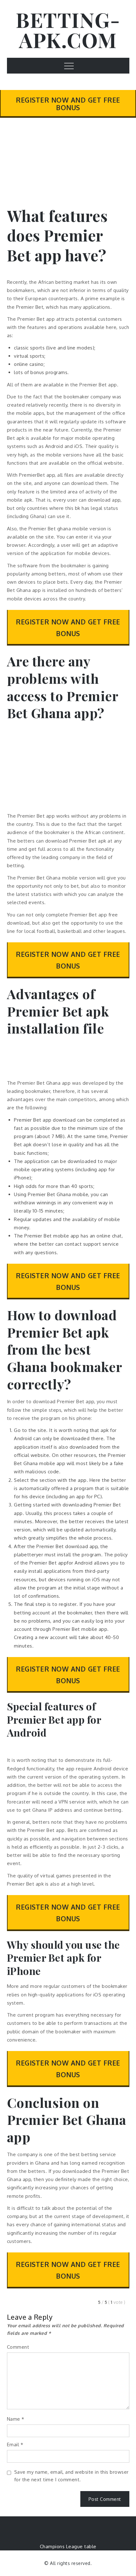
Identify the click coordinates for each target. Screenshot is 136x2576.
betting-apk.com (68, 30)
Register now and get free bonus (68, 104)
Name (16, 2419)
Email (15, 2445)
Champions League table (68, 2546)
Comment (18, 2347)
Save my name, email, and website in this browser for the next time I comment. (71, 2476)
